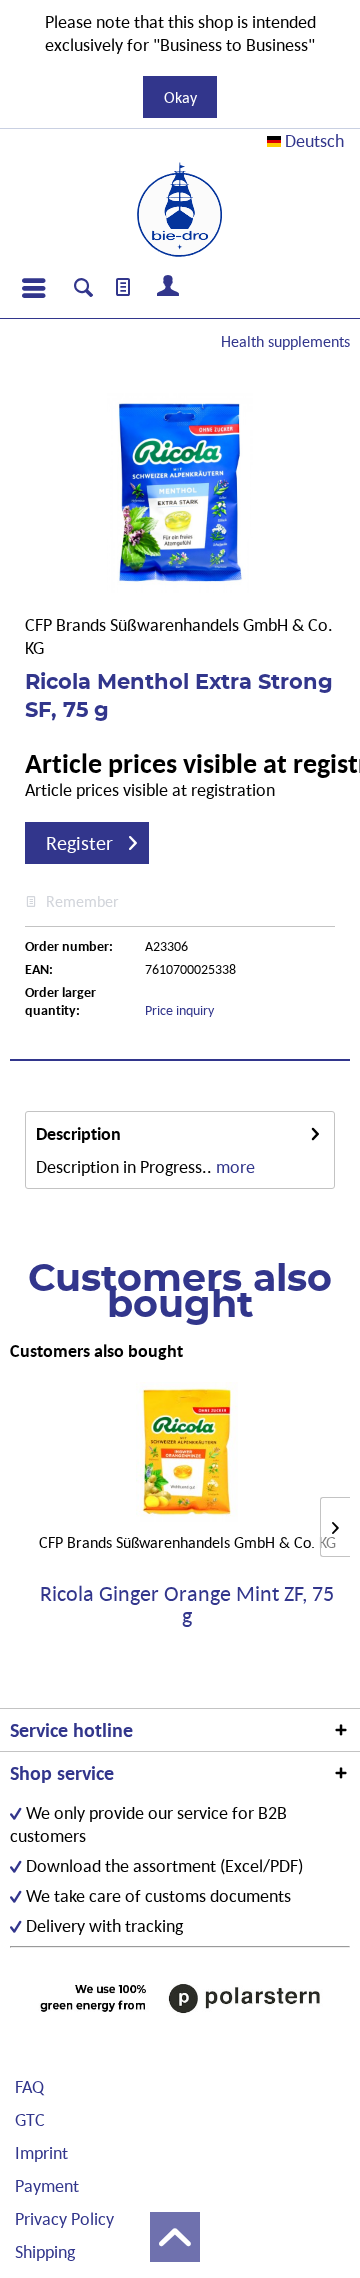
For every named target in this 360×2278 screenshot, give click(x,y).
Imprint (41, 2152)
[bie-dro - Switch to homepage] (179, 210)
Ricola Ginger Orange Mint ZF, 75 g (187, 1605)
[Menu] (33, 288)
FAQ (29, 2086)
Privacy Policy (64, 2218)
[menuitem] (33, 288)
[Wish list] (124, 288)
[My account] (169, 288)
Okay (180, 97)
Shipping (45, 2251)
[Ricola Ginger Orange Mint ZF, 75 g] (187, 1452)
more (235, 1166)
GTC (30, 2119)
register (79, 843)
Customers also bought (96, 1350)
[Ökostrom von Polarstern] (180, 1998)
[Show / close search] (83, 290)
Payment (47, 2185)
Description (78, 1133)
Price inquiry (179, 1010)
